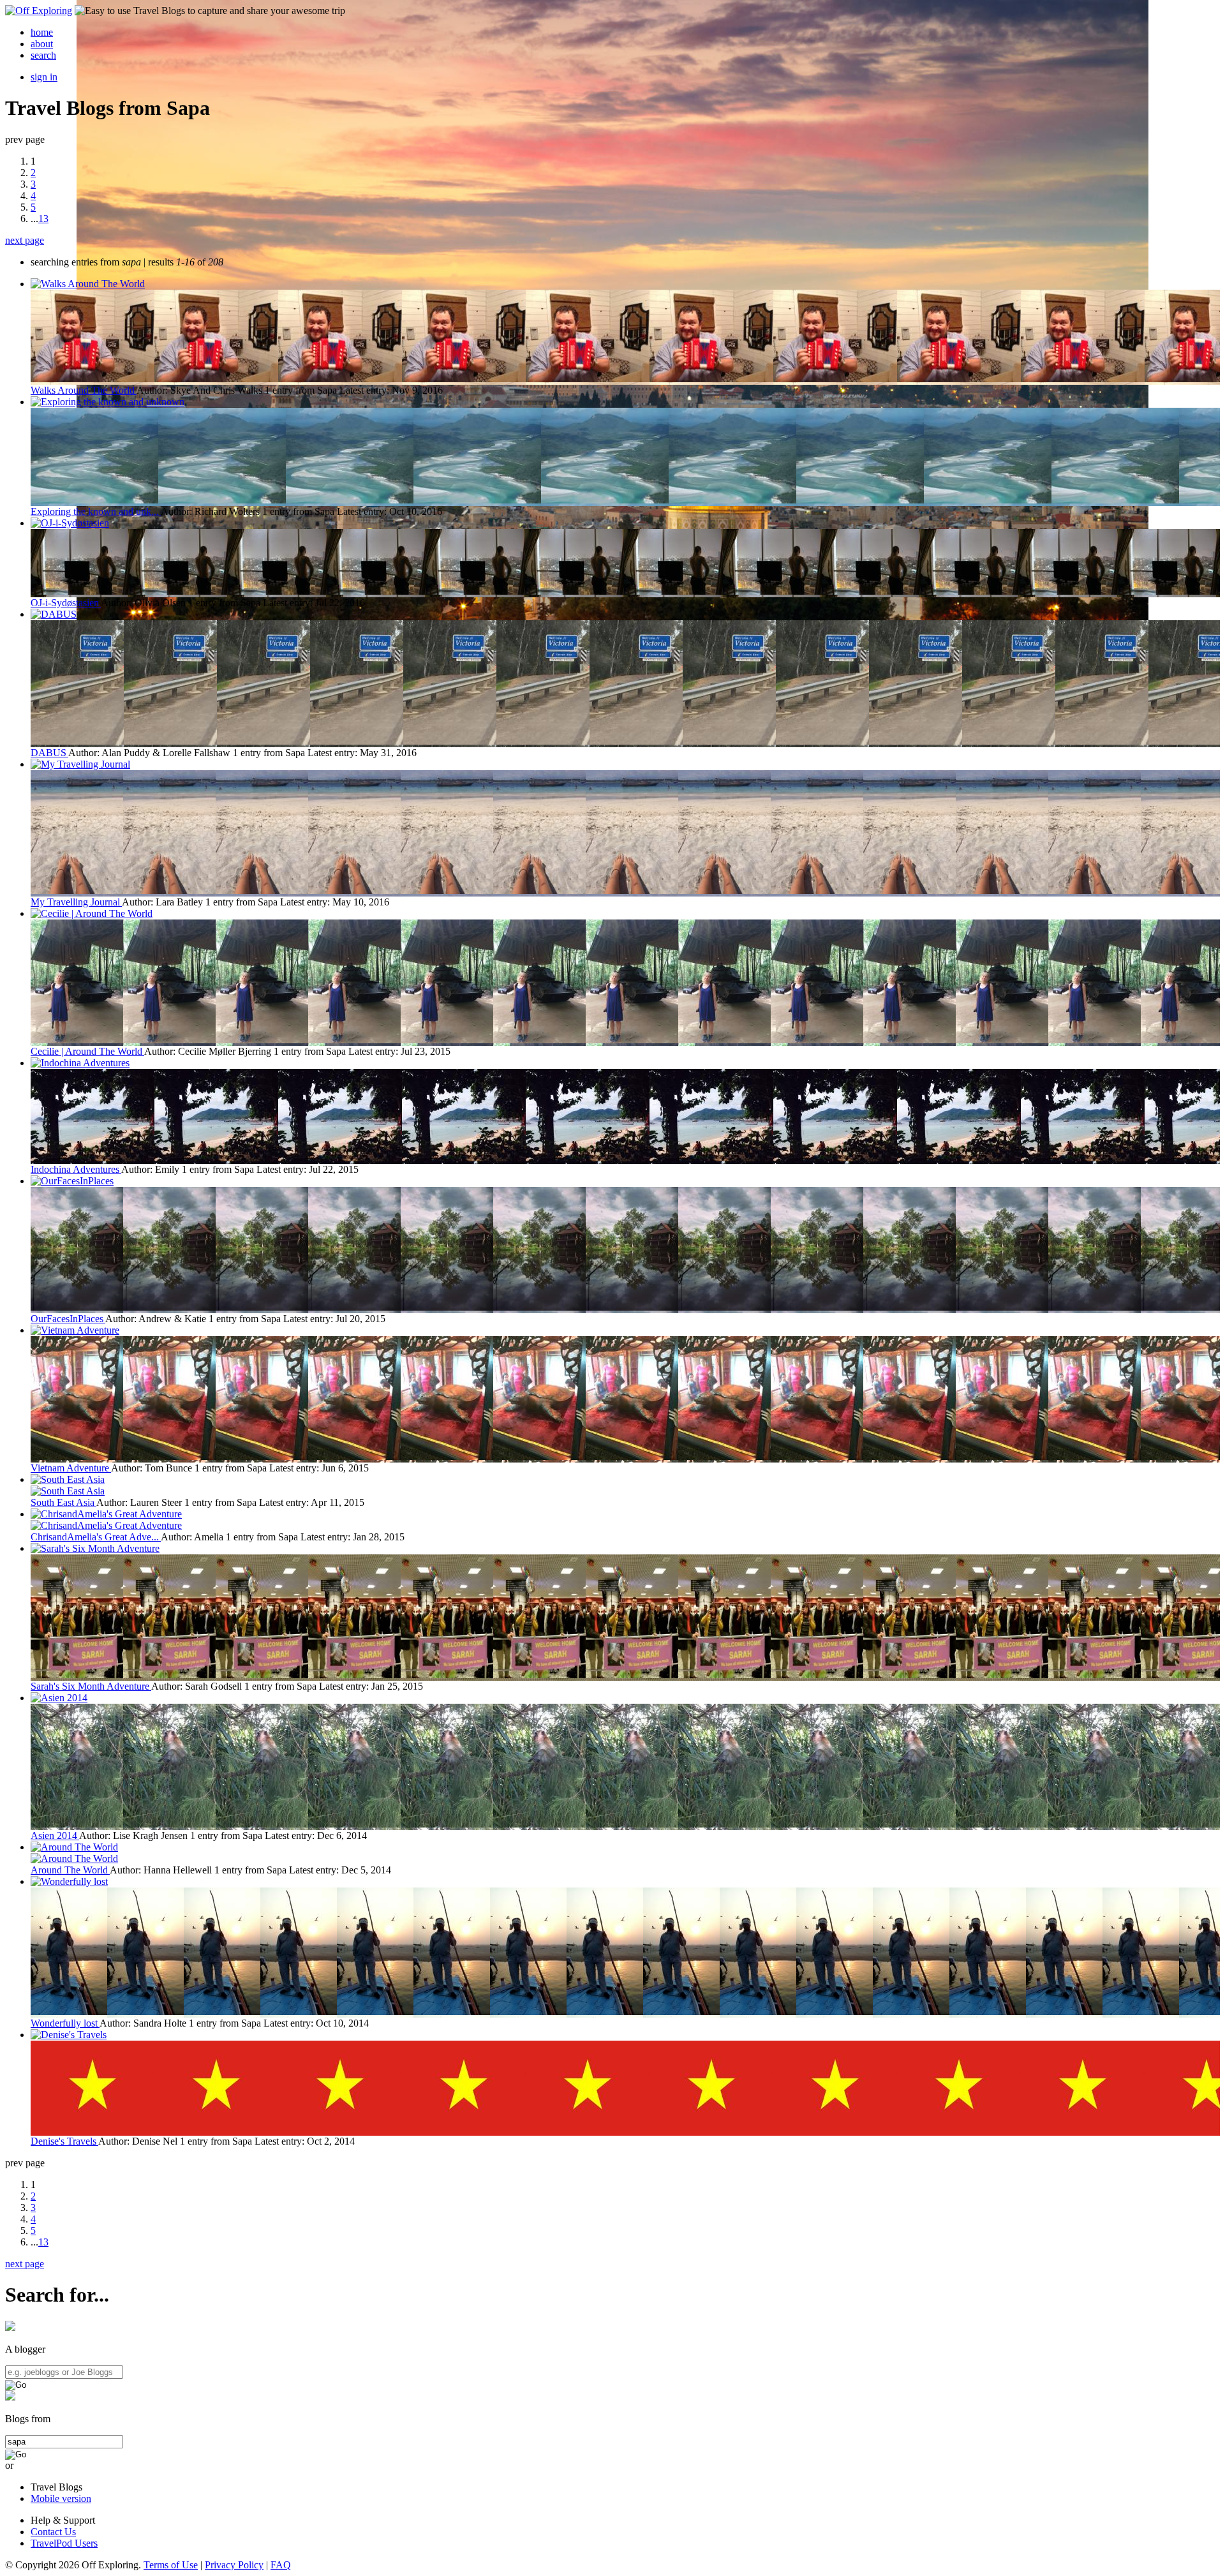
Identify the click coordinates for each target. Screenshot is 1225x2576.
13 (43, 219)
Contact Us (53, 2532)
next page (25, 240)
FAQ (281, 2565)
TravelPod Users (64, 2543)
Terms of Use (171, 2565)
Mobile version (61, 2498)
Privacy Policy (234, 2565)
